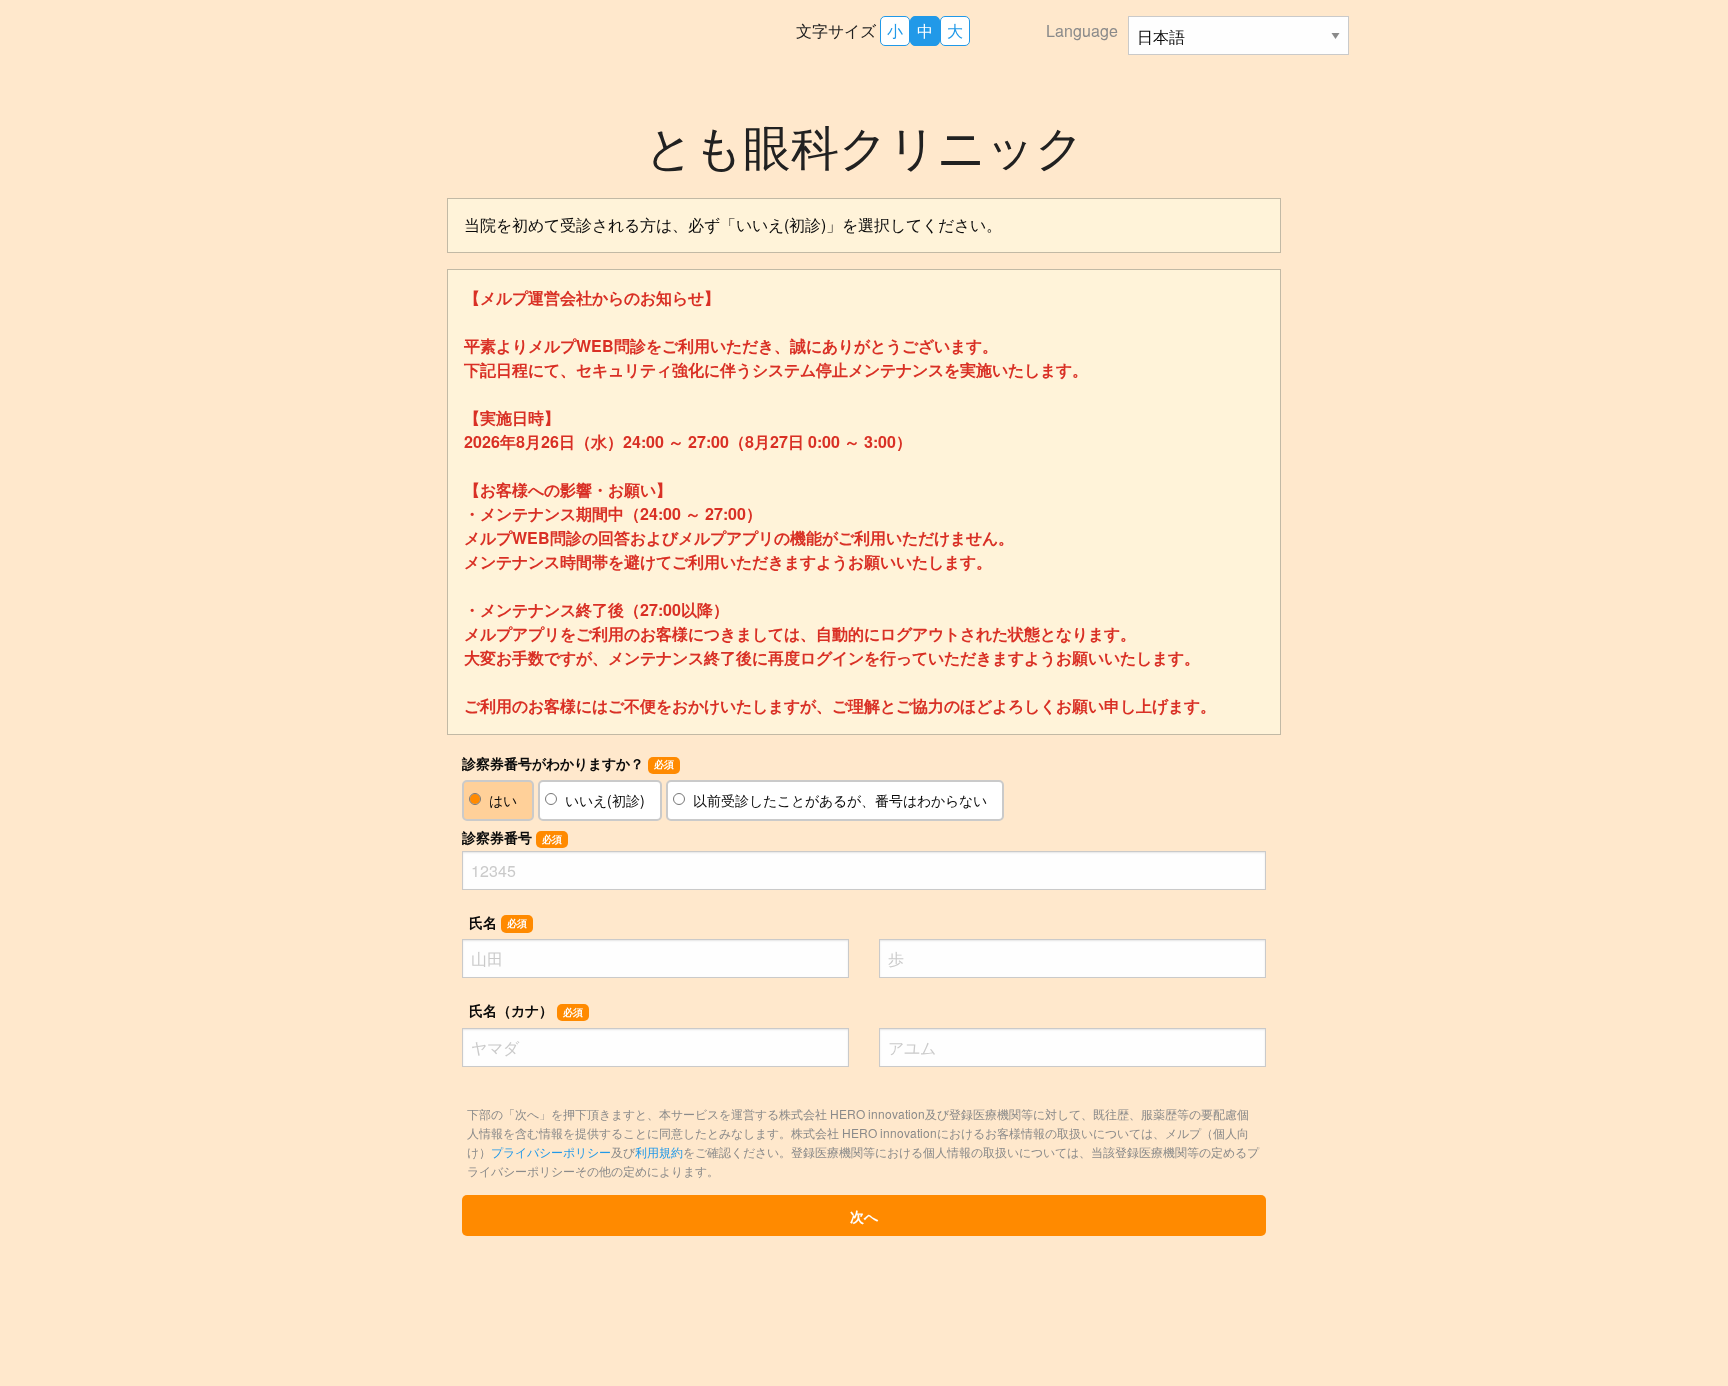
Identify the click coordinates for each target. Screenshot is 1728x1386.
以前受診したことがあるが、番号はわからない (840, 800)
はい (503, 800)
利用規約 (659, 1151)
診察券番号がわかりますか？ (568, 763)
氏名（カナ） (526, 1010)
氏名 (498, 922)
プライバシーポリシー (551, 1151)
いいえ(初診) (605, 800)
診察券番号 (512, 837)
